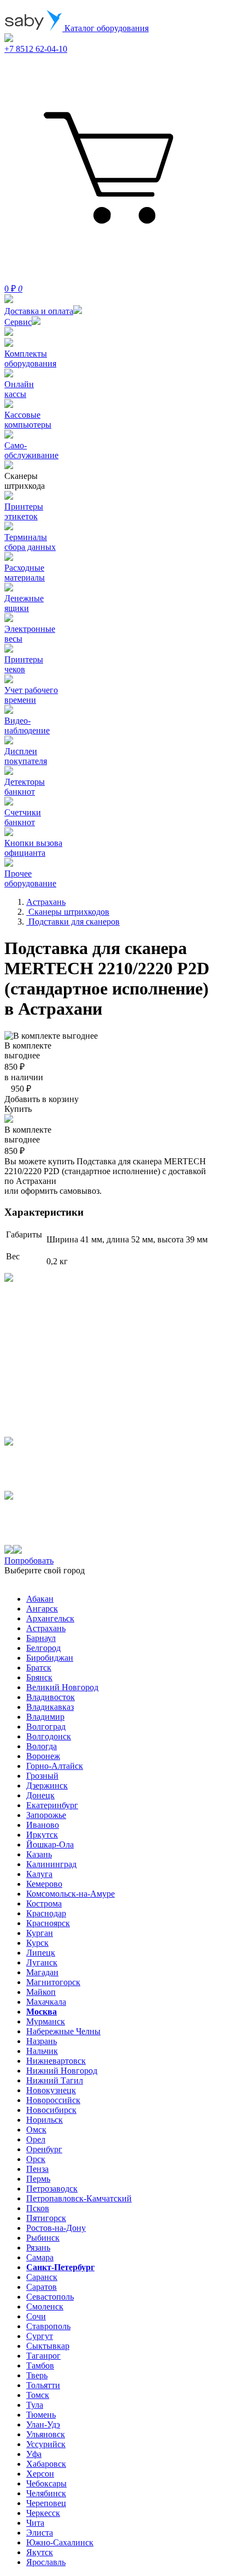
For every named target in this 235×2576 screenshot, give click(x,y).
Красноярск (48, 1923)
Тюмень (41, 2415)
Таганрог (43, 2356)
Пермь (38, 2179)
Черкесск (43, 2513)
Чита (35, 2523)
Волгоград (46, 1727)
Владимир (45, 1717)
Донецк (40, 1795)
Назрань (42, 2041)
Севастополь (50, 2297)
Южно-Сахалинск (60, 2542)
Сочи (36, 2316)
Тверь (37, 2375)
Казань (39, 1854)
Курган (40, 1933)
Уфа (34, 2454)
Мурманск (46, 2021)
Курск (37, 1943)
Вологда (42, 1746)
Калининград (51, 1864)
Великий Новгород (62, 1687)
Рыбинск (43, 2238)
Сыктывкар (48, 2346)
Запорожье (46, 1815)
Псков (38, 2208)
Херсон (40, 2474)
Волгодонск (49, 1736)
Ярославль (46, 2562)
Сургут (40, 2336)
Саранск (42, 2277)
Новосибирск (51, 2110)
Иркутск (42, 1835)
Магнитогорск (53, 1982)
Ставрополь (48, 2326)
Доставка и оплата (39, 311)
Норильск (45, 2120)
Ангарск (42, 1609)
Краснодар (46, 1913)
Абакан (40, 1599)
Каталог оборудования (105, 28)
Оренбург (44, 2149)
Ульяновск (46, 2434)
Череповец (46, 2503)
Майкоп (41, 1992)
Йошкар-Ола (50, 1844)
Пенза (37, 2169)
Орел (36, 2139)
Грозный (42, 1776)
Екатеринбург (52, 1805)
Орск (36, 2159)
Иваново (43, 1825)
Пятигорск (46, 2218)
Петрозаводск (52, 2189)
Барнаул (41, 1638)
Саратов (42, 2287)
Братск (39, 1668)
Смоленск (45, 2306)
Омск (36, 2130)
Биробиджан (50, 1658)
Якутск (40, 2552)
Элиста (40, 2533)
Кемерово (44, 1884)
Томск (38, 2395)
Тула (35, 2405)
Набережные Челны (63, 2031)
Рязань (38, 2248)
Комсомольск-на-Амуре (70, 1894)
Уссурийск (46, 2444)
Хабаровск (46, 2464)
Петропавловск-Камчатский (79, 2198)
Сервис (18, 322)
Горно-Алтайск (55, 1766)
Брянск (39, 1677)
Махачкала (46, 2002)
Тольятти (43, 2385)
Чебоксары (46, 2483)
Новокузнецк (51, 2090)
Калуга (39, 1874)
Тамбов (40, 2365)
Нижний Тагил (55, 2080)
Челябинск (46, 2493)
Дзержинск (47, 1786)
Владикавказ (50, 1707)
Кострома (44, 1903)
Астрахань (46, 1628)
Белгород (43, 1648)
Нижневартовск (56, 2061)
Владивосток (51, 1697)
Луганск (42, 1962)
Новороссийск (53, 2100)
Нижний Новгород (62, 2071)
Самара (40, 2257)
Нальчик (42, 2051)
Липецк (41, 1953)
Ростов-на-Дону (56, 2228)
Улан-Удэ (43, 2424)
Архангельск (50, 1618)
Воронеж (43, 1756)
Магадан (42, 1972)
